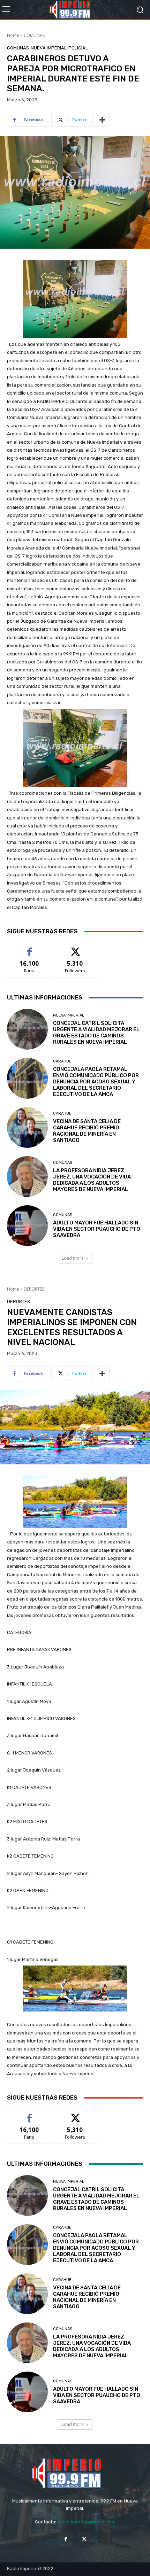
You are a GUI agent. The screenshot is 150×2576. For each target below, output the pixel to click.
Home (13, 35)
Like (29, 948)
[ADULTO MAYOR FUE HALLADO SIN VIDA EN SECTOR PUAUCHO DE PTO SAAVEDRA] (27, 1226)
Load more (73, 1258)
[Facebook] (66, 2539)
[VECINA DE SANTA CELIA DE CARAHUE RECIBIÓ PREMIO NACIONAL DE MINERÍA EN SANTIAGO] (27, 1127)
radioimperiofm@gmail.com (86, 2522)
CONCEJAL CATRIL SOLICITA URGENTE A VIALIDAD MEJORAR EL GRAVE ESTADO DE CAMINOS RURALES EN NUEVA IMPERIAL (96, 1033)
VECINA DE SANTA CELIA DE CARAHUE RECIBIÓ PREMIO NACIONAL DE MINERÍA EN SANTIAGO (87, 1131)
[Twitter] (84, 2539)
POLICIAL (78, 48)
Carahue (62, 1061)
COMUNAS (34, 35)
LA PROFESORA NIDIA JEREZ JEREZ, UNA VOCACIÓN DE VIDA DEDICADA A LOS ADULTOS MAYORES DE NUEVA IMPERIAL (92, 1180)
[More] (102, 120)
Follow (75, 948)
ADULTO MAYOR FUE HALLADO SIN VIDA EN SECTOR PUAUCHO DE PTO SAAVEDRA (97, 1229)
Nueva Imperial (49, 48)
